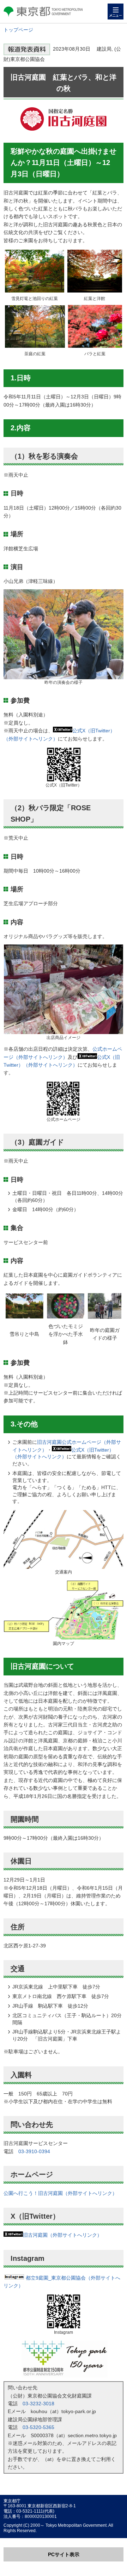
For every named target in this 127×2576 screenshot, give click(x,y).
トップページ (18, 30)
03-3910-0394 (34, 2151)
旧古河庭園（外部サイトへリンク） (62, 2235)
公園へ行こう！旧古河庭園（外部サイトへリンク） (60, 2193)
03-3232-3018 (38, 2404)
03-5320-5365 (38, 2427)
